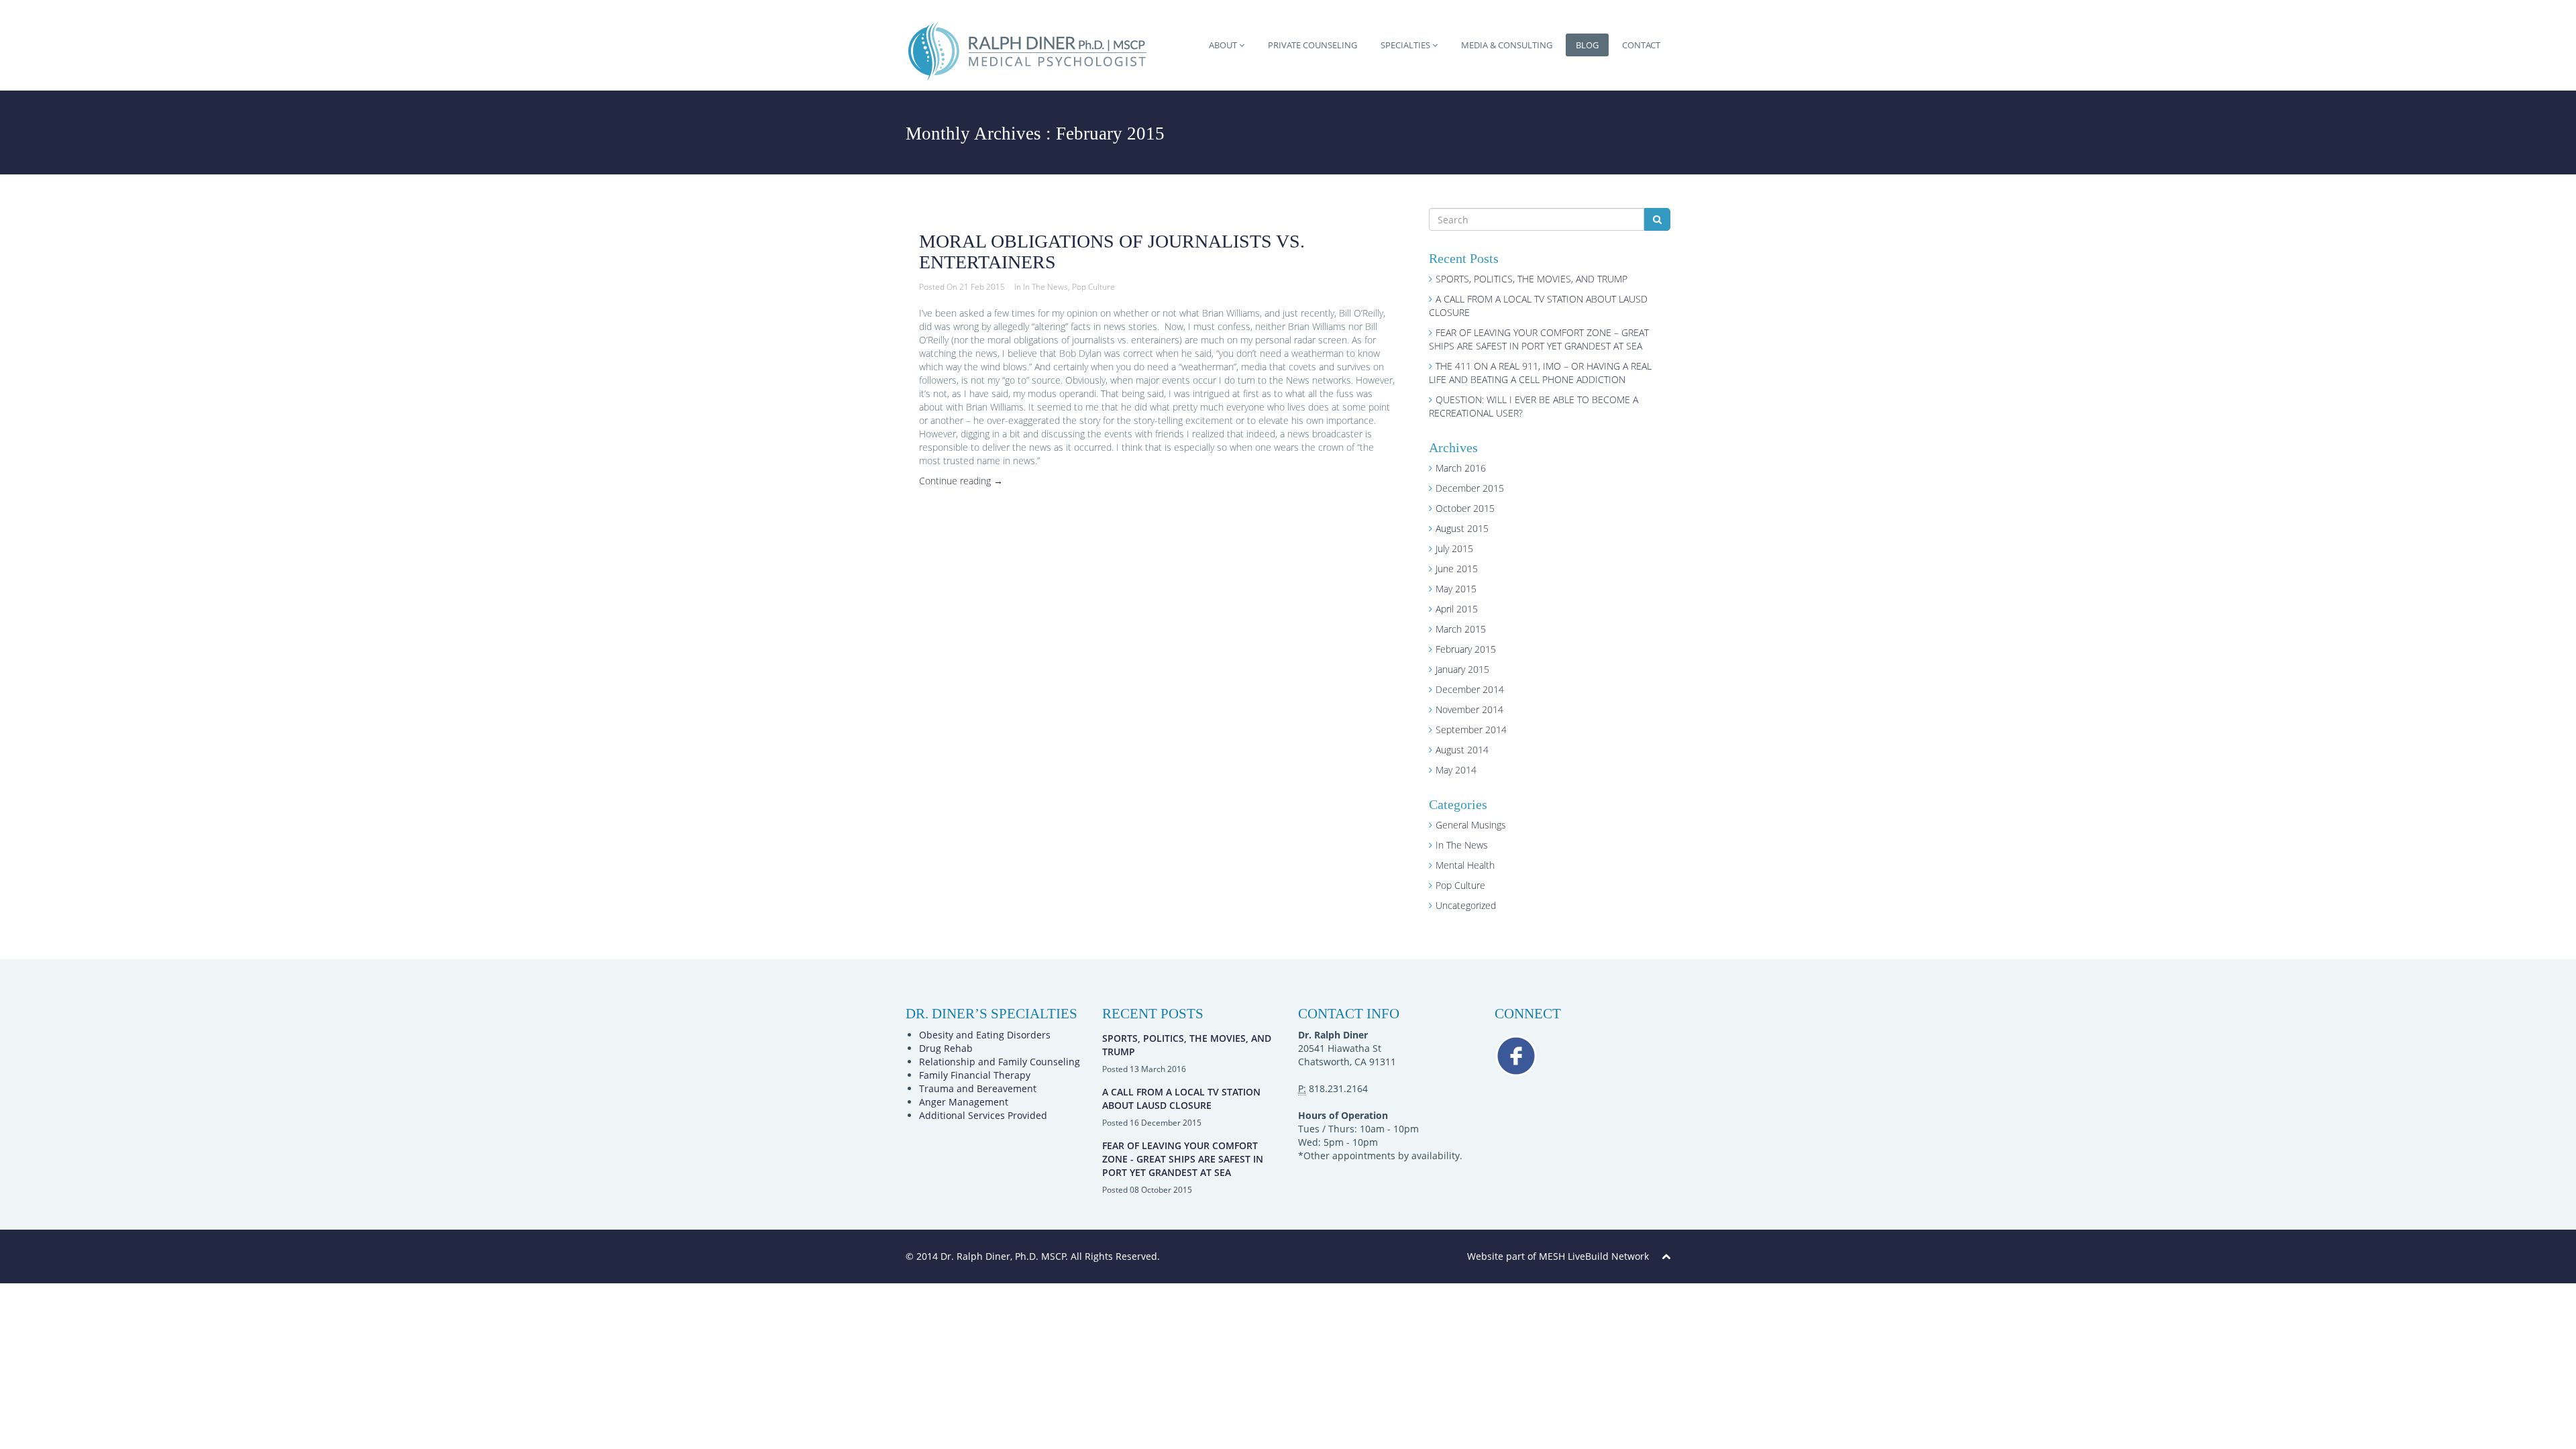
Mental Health (1465, 865)
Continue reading (961, 481)
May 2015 (1456, 589)
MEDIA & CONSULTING (1507, 45)
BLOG (1587, 45)
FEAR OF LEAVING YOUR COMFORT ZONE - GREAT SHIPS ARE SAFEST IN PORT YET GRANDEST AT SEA (1183, 1159)
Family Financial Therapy (975, 1075)
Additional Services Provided (983, 1115)
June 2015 (1457, 569)
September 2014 (1471, 730)
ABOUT (1224, 45)
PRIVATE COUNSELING (1312, 45)
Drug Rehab (946, 1048)
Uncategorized (1466, 905)
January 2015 (1462, 669)
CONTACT (1641, 45)
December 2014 (1470, 689)
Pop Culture (1093, 287)
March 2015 (1461, 629)
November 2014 (1469, 709)
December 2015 (1470, 488)
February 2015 (1466, 649)
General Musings (1471, 825)
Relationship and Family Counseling (1000, 1062)
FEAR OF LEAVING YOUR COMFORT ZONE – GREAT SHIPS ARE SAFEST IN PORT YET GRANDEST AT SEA (1539, 339)
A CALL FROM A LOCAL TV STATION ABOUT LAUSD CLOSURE (1181, 1098)
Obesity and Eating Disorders (985, 1035)
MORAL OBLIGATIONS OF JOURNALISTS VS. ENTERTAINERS (1112, 252)
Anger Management (964, 1102)
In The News (1045, 287)
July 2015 (1454, 548)
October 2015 (1465, 508)
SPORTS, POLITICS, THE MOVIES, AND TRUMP (1532, 279)
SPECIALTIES (1406, 45)
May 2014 (1456, 770)
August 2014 (1462, 750)
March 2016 (1461, 468)
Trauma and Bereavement (978, 1088)
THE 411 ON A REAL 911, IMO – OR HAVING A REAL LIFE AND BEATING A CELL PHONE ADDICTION (1540, 373)
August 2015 (1462, 528)
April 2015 (1457, 609)
